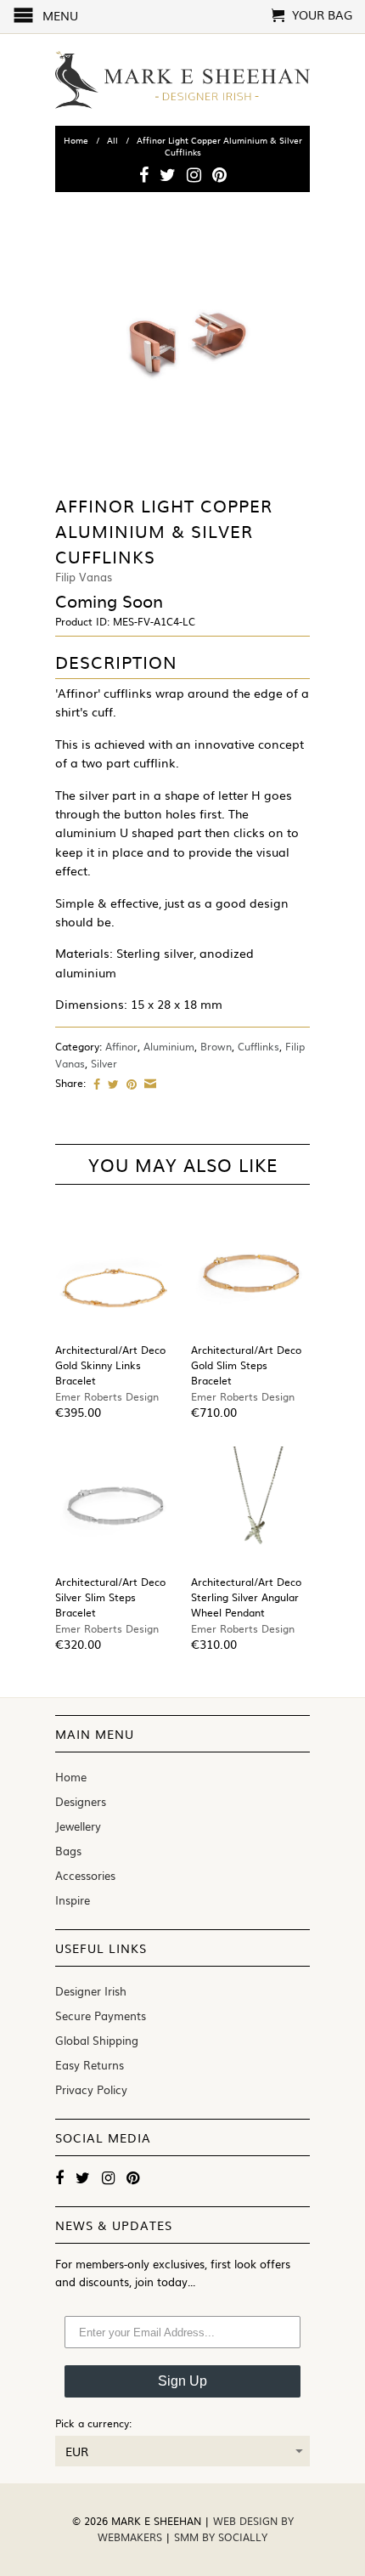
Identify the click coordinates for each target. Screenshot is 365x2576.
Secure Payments (101, 2016)
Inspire (73, 1900)
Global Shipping (97, 2040)
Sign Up (182, 2381)
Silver (104, 1063)
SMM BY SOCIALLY (221, 2537)
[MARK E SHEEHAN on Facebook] (144, 174)
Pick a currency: (93, 2423)
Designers (81, 1801)
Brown (216, 1046)
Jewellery (78, 1826)
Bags (68, 1851)
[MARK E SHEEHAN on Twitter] (168, 174)
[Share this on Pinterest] (129, 1084)
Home (71, 1777)
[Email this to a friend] (148, 1084)
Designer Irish (91, 1991)
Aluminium (169, 1046)
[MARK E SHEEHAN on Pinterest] (219, 174)
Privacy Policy (91, 2089)
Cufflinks (258, 1046)
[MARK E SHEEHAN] (182, 80)
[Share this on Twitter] (111, 1084)
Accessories (85, 1875)
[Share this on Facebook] (95, 1084)
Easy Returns (90, 2065)
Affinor (121, 1046)
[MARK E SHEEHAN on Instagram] (194, 174)
